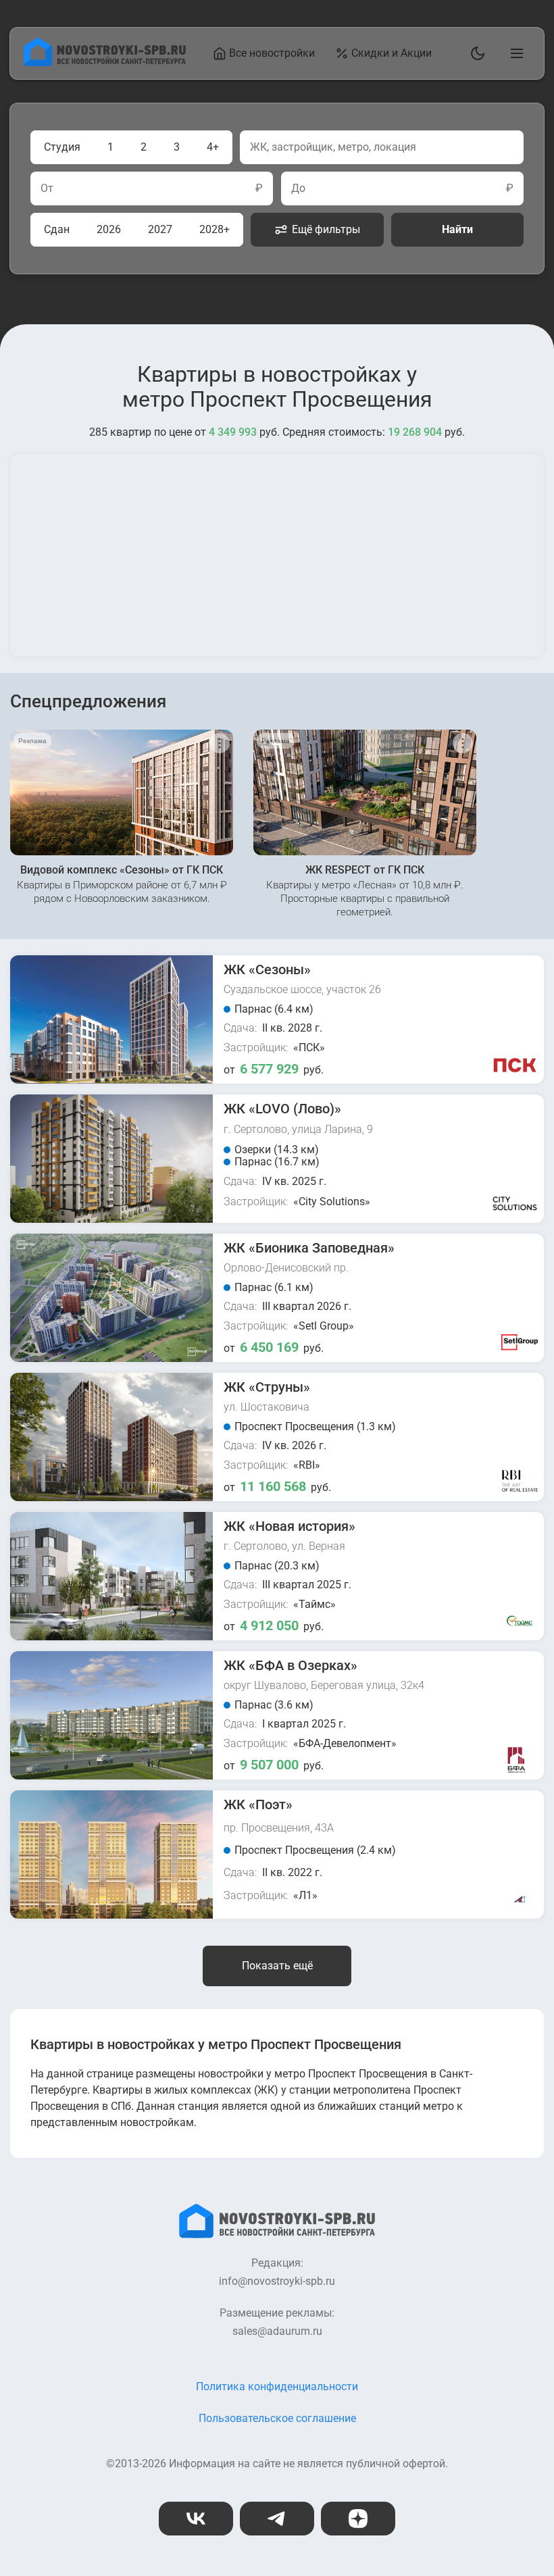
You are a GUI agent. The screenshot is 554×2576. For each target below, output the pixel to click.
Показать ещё (277, 1966)
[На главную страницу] (105, 62)
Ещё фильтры (326, 229)
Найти (457, 229)
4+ (213, 147)
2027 (160, 229)
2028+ (215, 229)
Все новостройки (272, 53)
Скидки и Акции (392, 53)
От (47, 188)
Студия (62, 147)
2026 (109, 229)
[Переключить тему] (475, 53)
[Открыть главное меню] (514, 53)
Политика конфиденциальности (277, 2386)
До (298, 188)
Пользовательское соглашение (277, 2418)
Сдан (57, 229)
